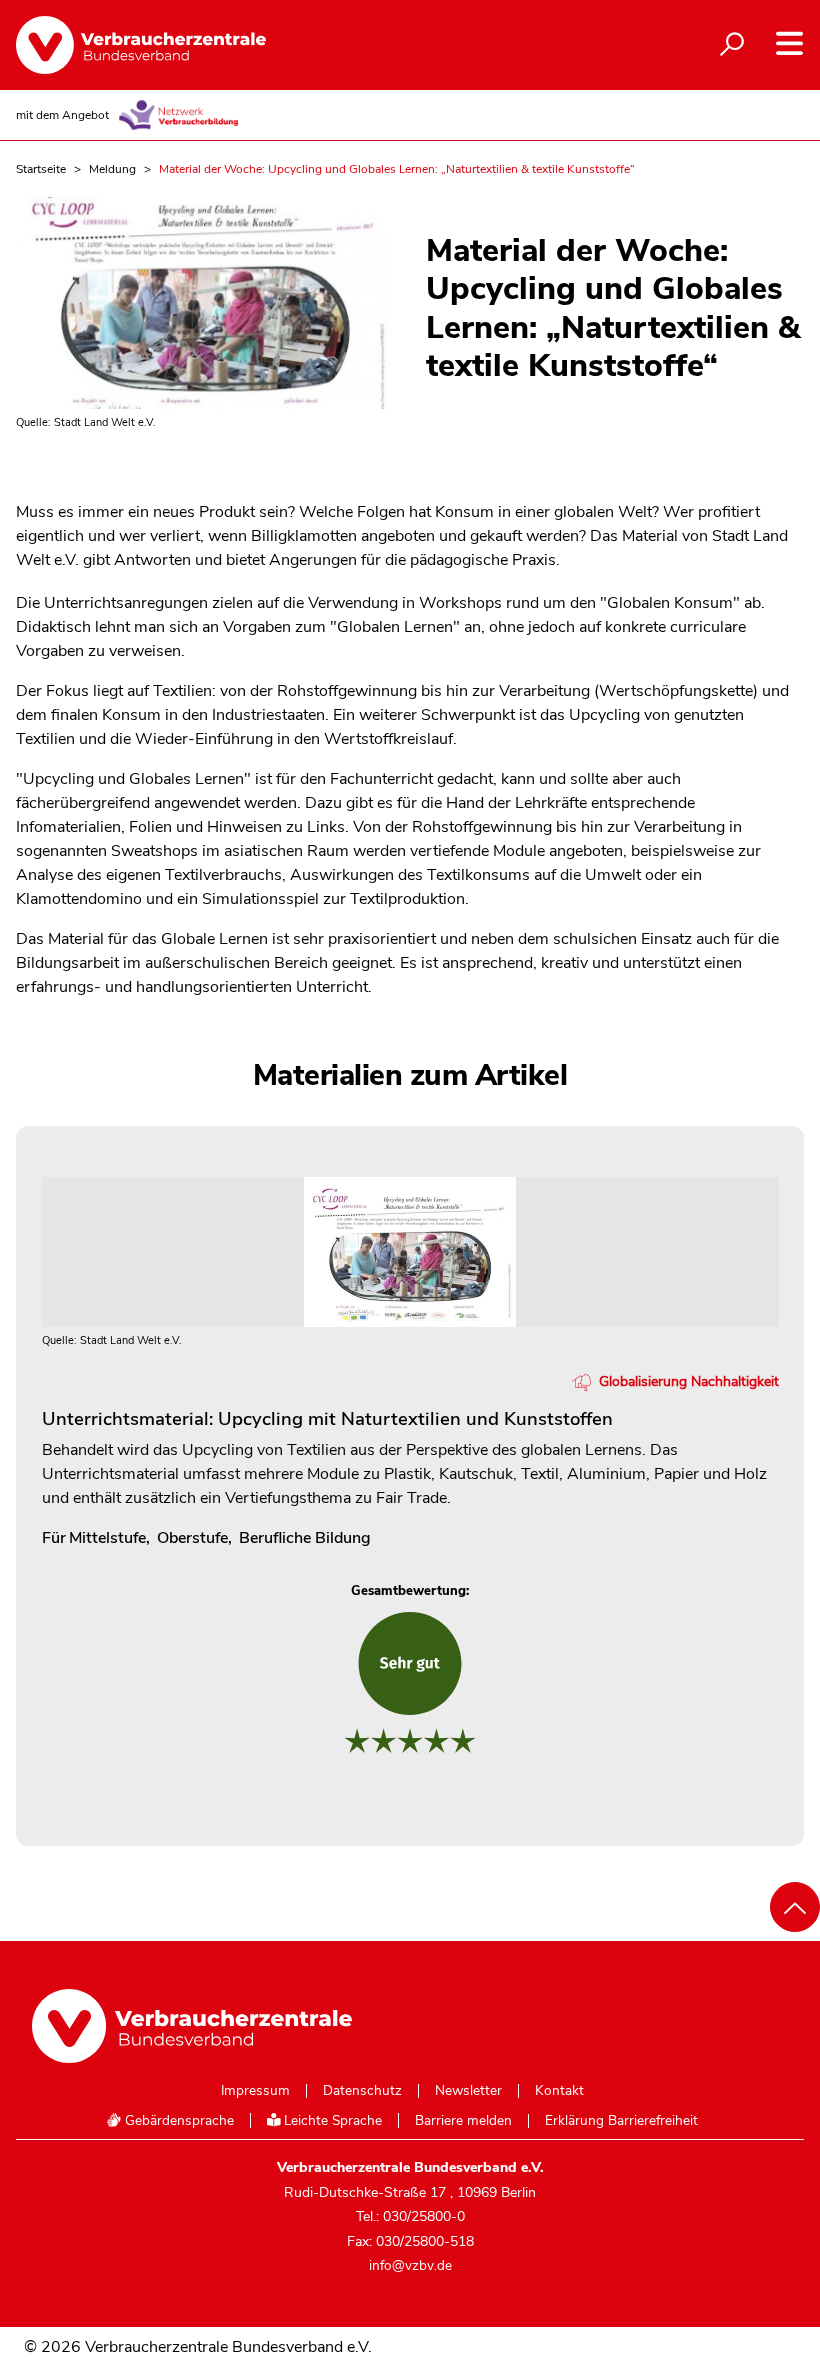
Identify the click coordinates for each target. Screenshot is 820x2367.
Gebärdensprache (177, 2120)
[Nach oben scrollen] (795, 1907)
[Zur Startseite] (141, 45)
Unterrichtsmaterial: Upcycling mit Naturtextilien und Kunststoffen (327, 1419)
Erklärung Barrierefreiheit (621, 2121)
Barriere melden (463, 2121)
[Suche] (732, 45)
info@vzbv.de (410, 2265)
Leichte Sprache (331, 2120)
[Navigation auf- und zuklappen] (789, 43)
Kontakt (559, 2091)
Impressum (255, 2091)
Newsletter (468, 2091)
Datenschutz (362, 2091)
